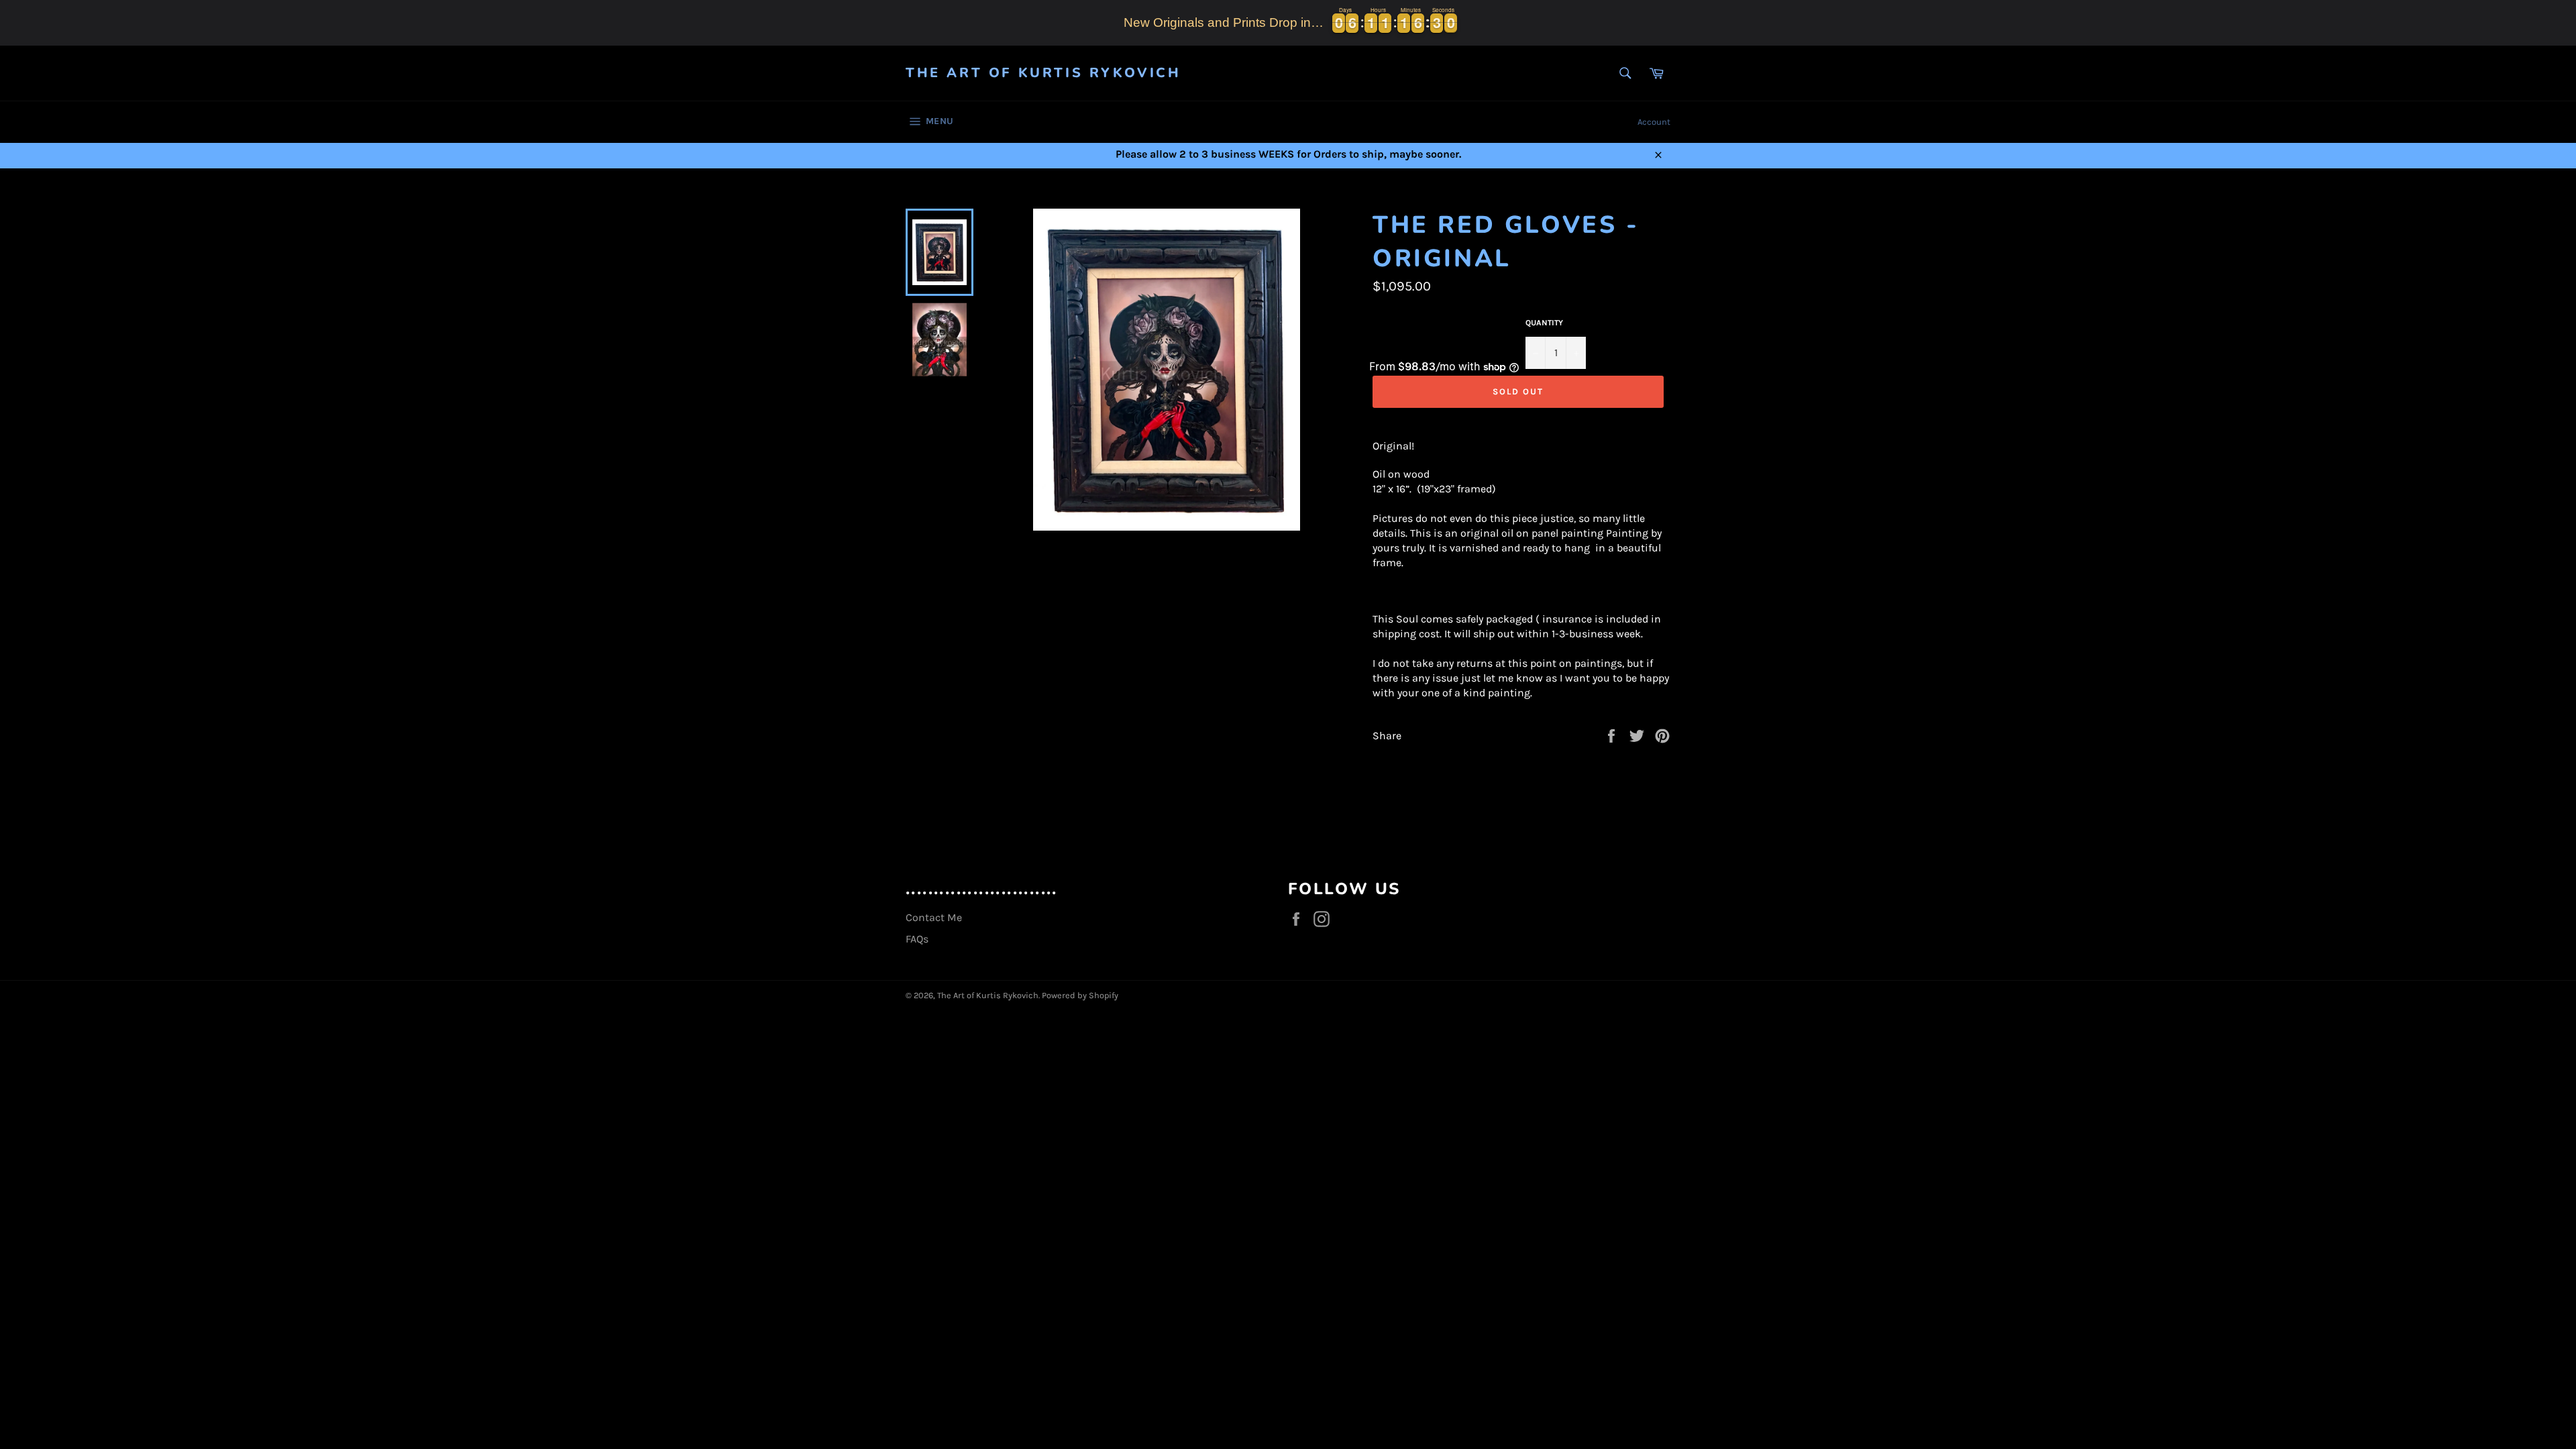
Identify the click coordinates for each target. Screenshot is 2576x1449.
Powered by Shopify (1080, 995)
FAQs (917, 939)
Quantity (1544, 323)
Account (1654, 122)
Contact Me (934, 917)
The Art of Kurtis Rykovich (1043, 73)
